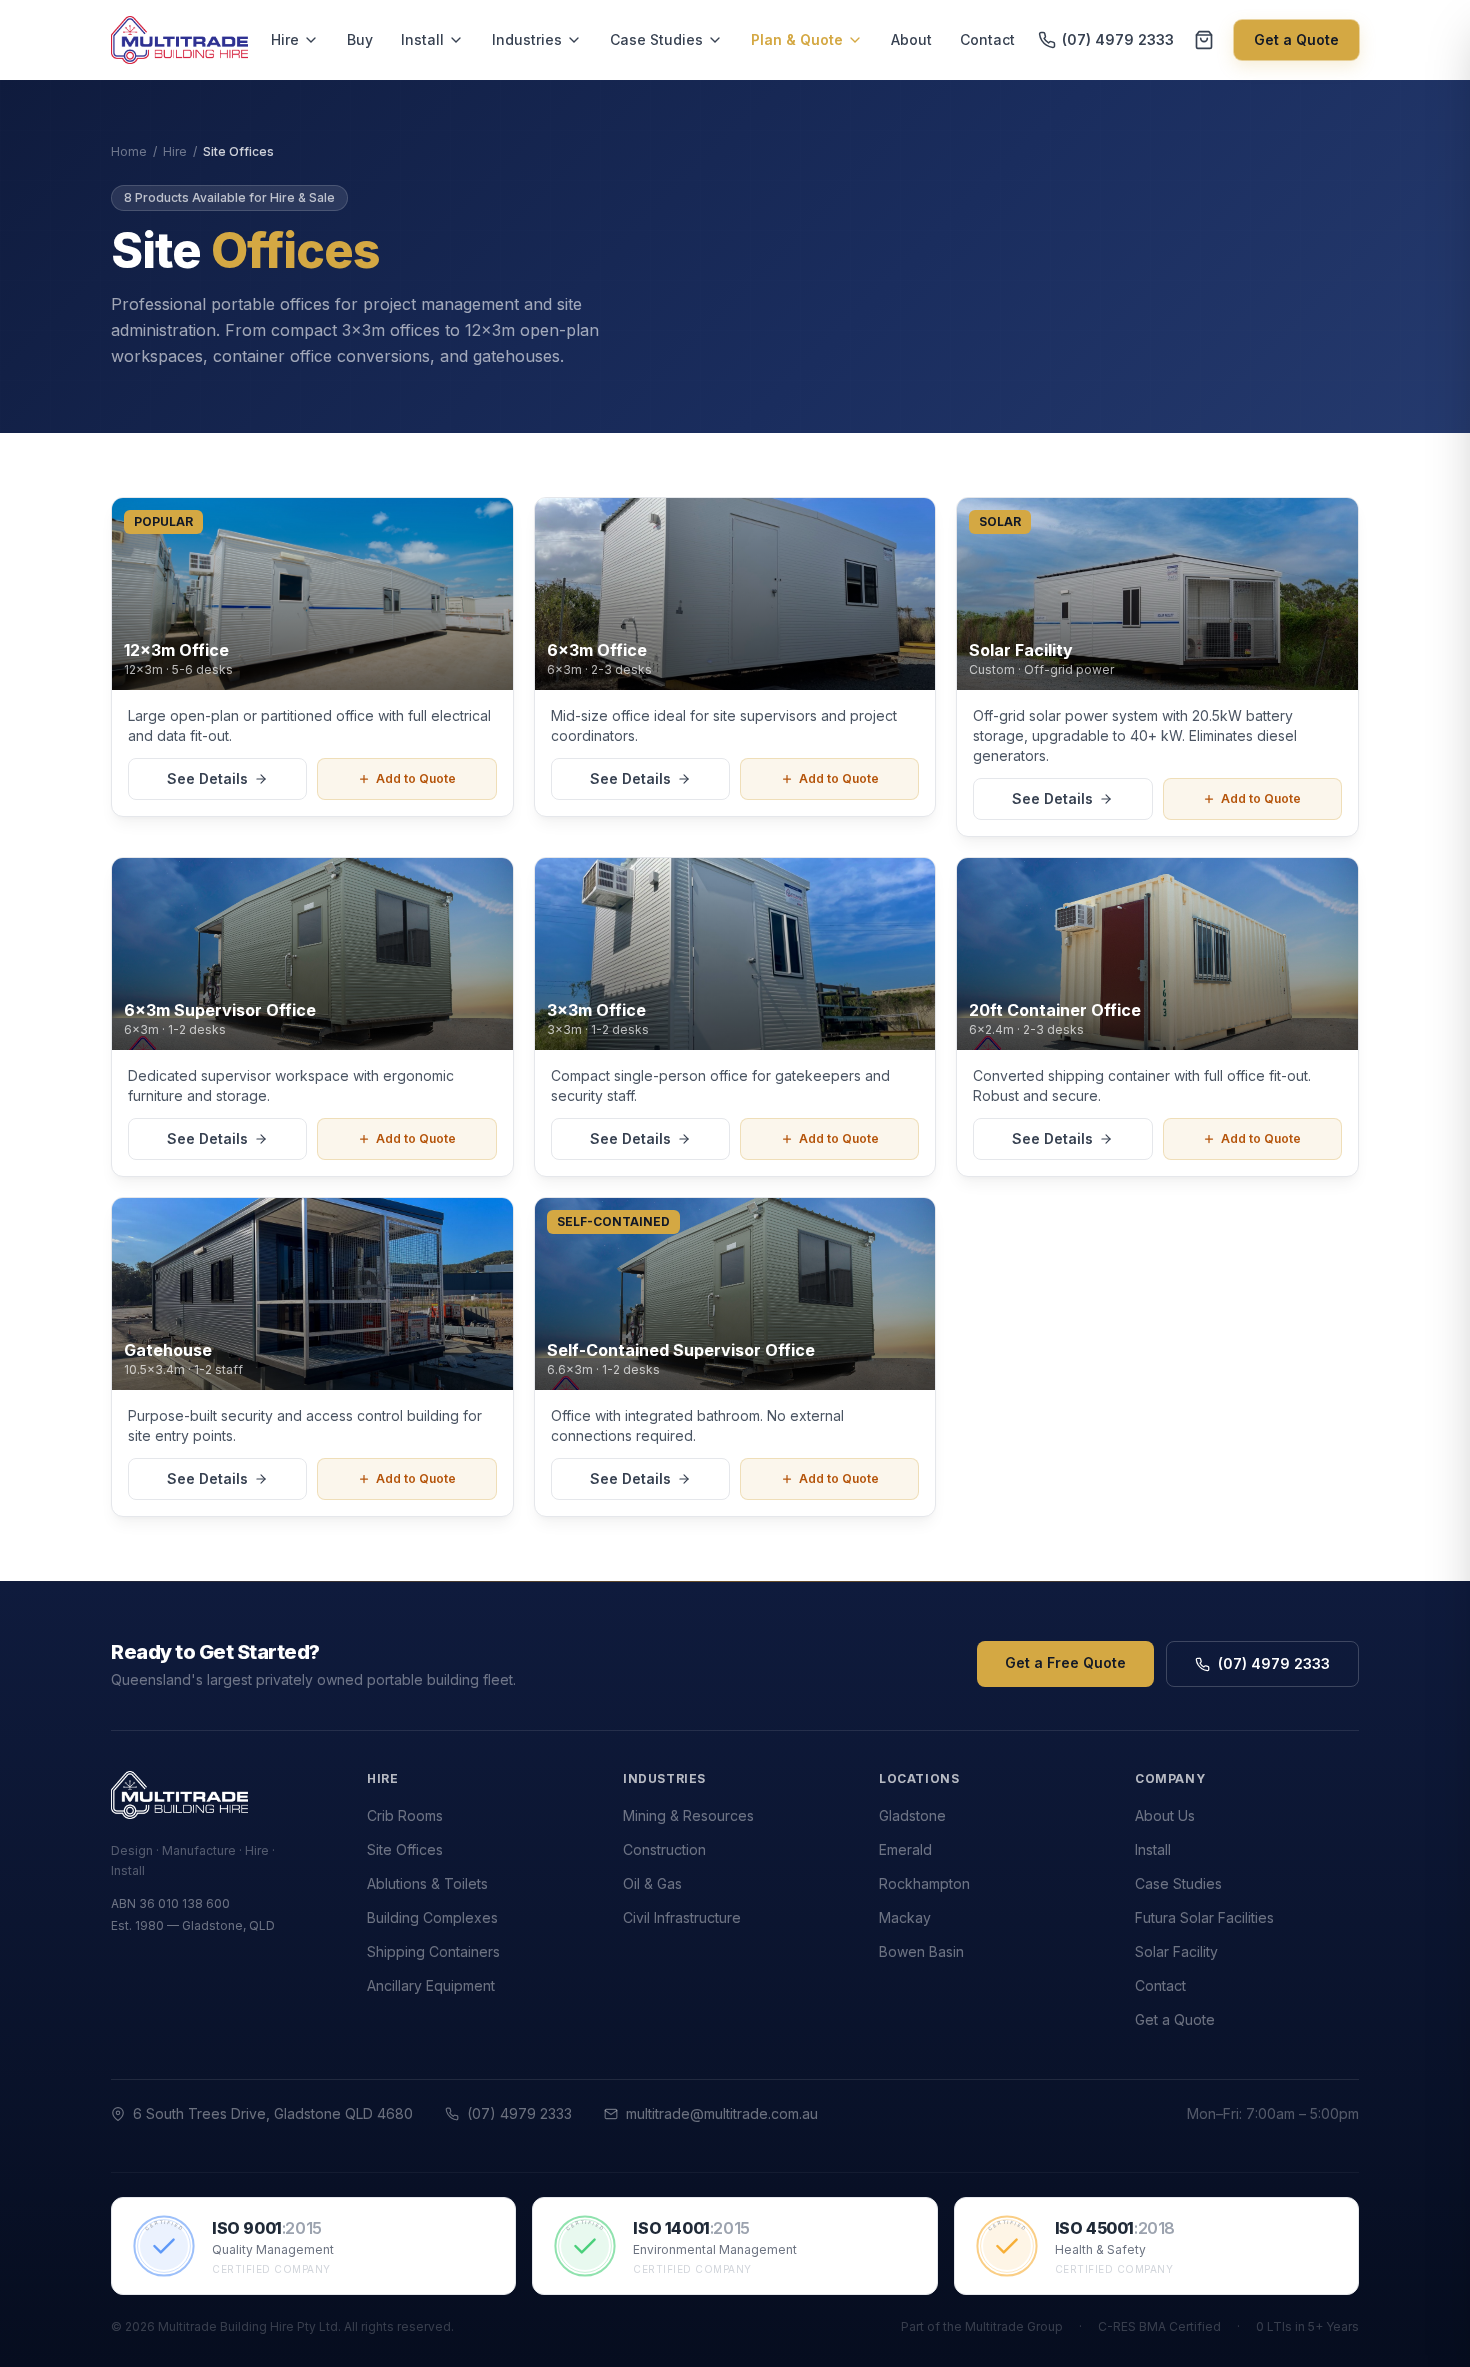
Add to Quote (416, 778)
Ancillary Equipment (431, 1985)
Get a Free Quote (1065, 1662)
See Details (207, 778)
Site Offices (405, 1849)
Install (422, 39)
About (911, 39)
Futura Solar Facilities (1204, 1917)
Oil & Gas (652, 1883)
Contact (987, 39)
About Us (1165, 1815)
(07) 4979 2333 (1118, 39)
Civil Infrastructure (682, 1917)
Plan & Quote (797, 39)
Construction (664, 1849)
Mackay (905, 1917)
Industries (527, 39)
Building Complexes (432, 1917)
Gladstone (912, 1815)
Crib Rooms (405, 1815)
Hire (285, 39)
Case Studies (656, 39)
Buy (360, 39)
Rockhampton (924, 1883)
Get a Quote (1296, 39)
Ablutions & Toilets (427, 1883)
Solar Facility (1176, 1951)
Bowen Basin (921, 1951)
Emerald (905, 1849)
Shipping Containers (433, 1951)
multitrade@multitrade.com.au (722, 2113)
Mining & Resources (688, 1815)
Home (129, 151)
